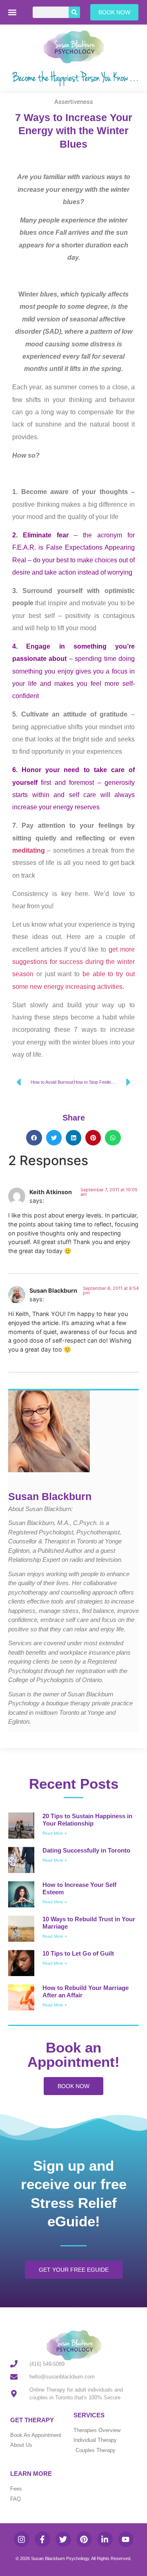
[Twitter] (63, 2539)
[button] (12, 12)
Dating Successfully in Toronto (86, 1850)
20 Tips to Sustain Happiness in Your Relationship (87, 1820)
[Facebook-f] (42, 2539)
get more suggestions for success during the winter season (73, 962)
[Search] (74, 12)
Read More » (55, 1833)
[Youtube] (126, 2539)
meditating (29, 850)
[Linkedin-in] (105, 2539)
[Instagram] (22, 2539)
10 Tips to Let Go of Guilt (78, 1953)
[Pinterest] (84, 2539)
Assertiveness (74, 102)
